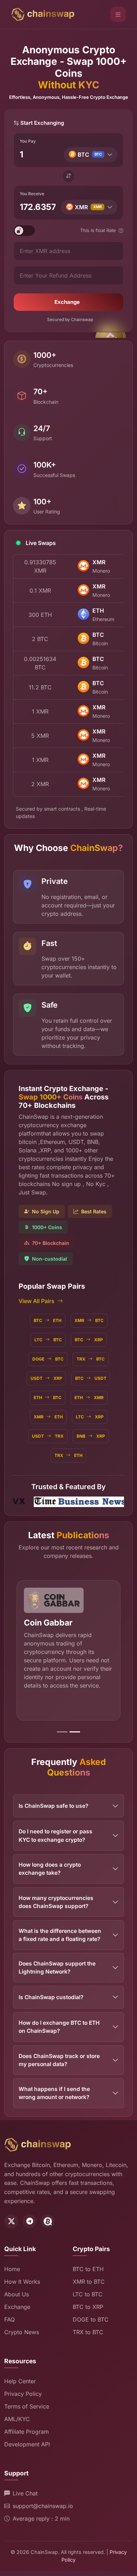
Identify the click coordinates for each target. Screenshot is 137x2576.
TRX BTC (91, 1359)
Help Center (20, 2381)
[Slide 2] (75, 1732)
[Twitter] (11, 2221)
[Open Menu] (118, 14)
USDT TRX (48, 1436)
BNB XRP (91, 1436)
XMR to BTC (89, 2282)
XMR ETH (48, 1417)
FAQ (9, 2319)
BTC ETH (48, 1320)
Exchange (67, 302)
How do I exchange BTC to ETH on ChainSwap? (59, 2027)
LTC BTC (48, 1340)
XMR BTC (89, 1320)
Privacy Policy (23, 2394)
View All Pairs (37, 1301)
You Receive (32, 194)
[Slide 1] (62, 1732)
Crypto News (22, 2332)
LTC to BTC (88, 2294)
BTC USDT (91, 1378)
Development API (27, 2444)
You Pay (28, 141)
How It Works (22, 2282)
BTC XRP (89, 1340)
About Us (17, 2294)
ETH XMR (89, 1398)
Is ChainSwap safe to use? (53, 1806)
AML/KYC (17, 2419)
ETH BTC (48, 1398)
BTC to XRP (88, 2307)
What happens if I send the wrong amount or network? (54, 2093)
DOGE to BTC (91, 2319)
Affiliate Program (27, 2432)
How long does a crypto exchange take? (50, 1869)
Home (12, 2269)
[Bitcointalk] (48, 2221)
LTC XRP (90, 1417)
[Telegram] (30, 2221)
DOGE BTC (48, 1359)
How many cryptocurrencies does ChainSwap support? (56, 1902)
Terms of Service (27, 2406)
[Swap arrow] (68, 176)
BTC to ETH (88, 2269)
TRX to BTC (88, 2332)
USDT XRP (46, 1378)
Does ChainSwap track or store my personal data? (59, 2060)
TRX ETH (68, 1455)
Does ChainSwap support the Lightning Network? (57, 1968)
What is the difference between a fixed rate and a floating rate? (60, 1935)
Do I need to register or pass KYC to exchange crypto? (56, 1835)
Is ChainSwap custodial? (51, 1997)
